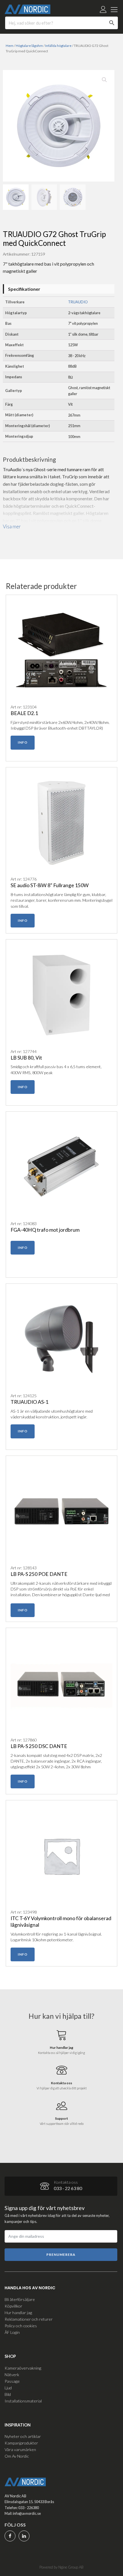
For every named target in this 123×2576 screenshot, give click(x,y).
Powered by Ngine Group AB (61, 2567)
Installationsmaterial (23, 2401)
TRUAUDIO (78, 302)
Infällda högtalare (58, 46)
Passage (12, 2381)
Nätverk (12, 2375)
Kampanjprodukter (21, 2443)
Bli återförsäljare (20, 2299)
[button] (104, 80)
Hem (10, 46)
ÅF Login (12, 2332)
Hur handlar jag (18, 2313)
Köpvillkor (13, 2306)
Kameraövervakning (23, 2368)
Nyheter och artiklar (23, 2436)
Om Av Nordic (17, 2456)
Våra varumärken (20, 2449)
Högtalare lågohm (29, 46)
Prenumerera (61, 2255)
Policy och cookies (21, 2326)
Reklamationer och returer (29, 2319)
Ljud (8, 2388)
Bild (8, 2394)
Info (23, 742)
